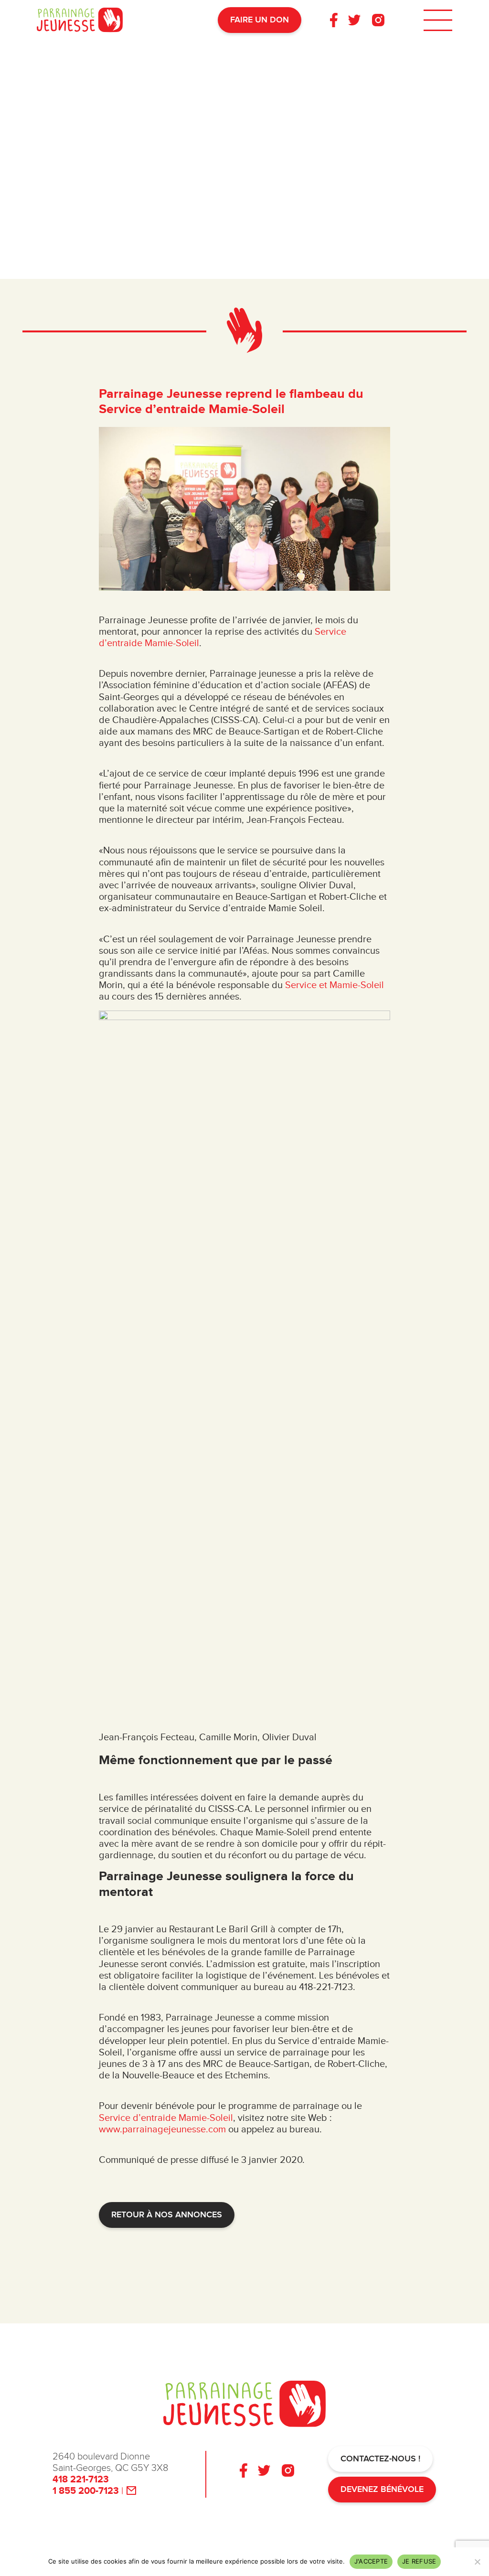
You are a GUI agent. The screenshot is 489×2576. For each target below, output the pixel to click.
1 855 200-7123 (86, 2491)
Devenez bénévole (382, 2489)
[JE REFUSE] (477, 2562)
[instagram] (378, 20)
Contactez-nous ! (380, 2459)
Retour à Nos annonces (167, 2215)
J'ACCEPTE (371, 2561)
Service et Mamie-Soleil (335, 985)
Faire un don (260, 20)
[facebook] (334, 20)
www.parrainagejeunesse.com (162, 2129)
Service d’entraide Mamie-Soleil (166, 2118)
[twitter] (354, 20)
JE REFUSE (419, 2561)
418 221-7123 (81, 2480)
